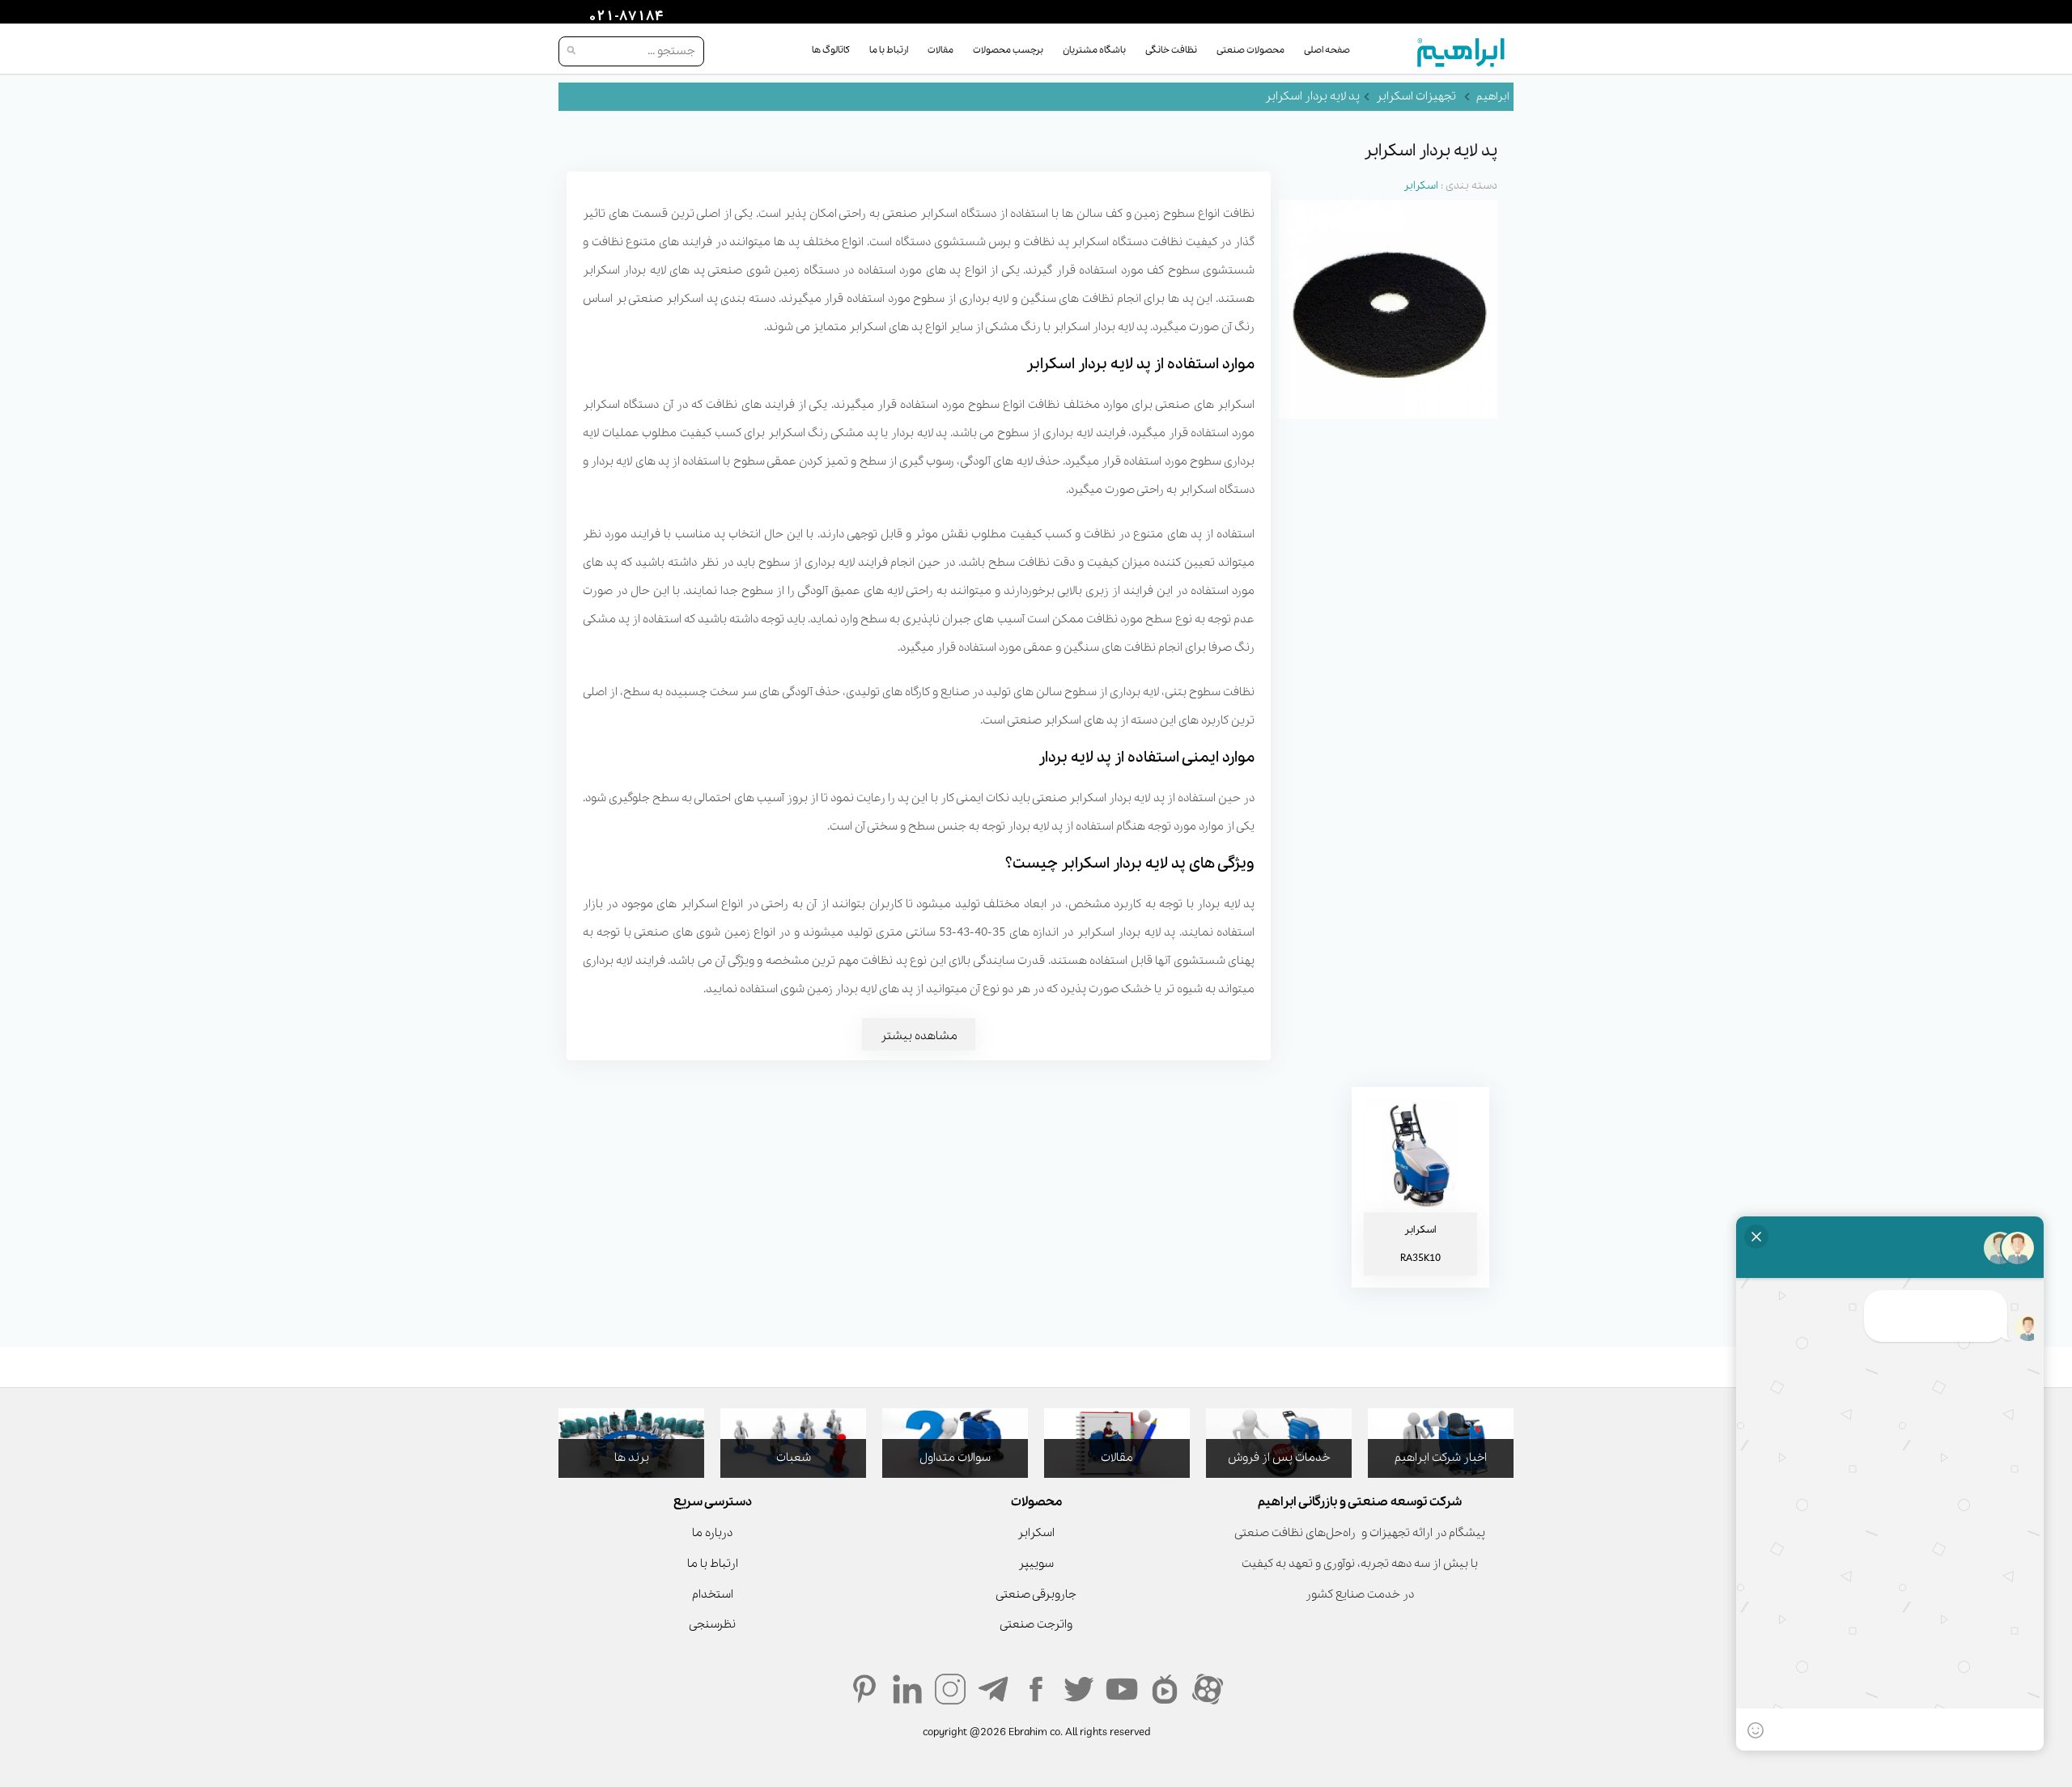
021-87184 (624, 17)
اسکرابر (1421, 186)
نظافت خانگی (1171, 50)
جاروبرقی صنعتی (1036, 1594)
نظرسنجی (712, 1624)
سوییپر (1036, 1564)
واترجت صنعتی (1036, 1624)
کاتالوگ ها (831, 50)
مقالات (940, 50)
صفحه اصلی (1327, 50)
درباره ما (712, 1533)
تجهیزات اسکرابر (1416, 96)
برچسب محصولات (1008, 50)
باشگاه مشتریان (1094, 50)
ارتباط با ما (889, 50)
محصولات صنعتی (1250, 50)
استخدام (713, 1594)
